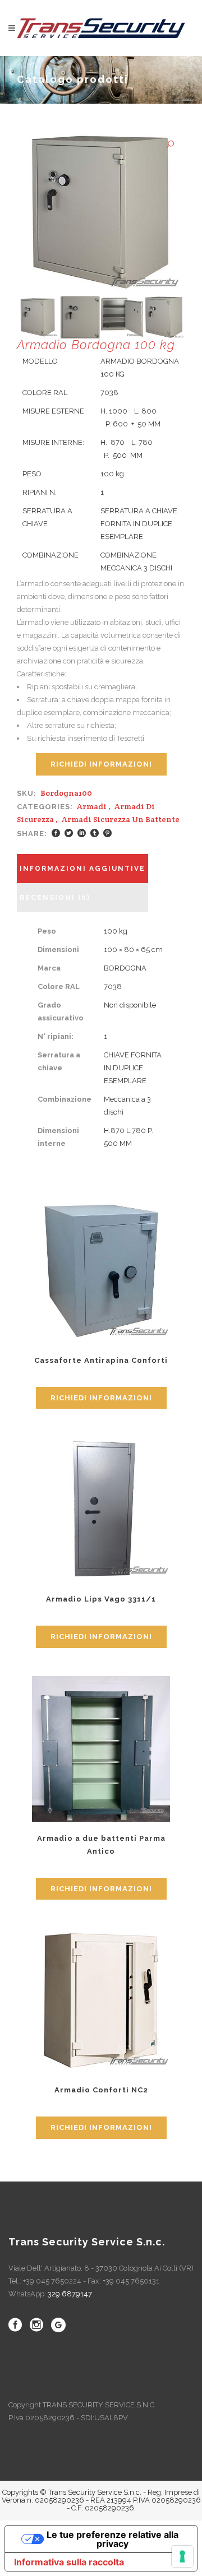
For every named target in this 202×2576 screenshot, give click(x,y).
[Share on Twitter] (69, 833)
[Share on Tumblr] (95, 833)
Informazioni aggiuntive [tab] (82, 869)
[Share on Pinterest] (107, 833)
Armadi (92, 806)
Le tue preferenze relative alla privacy (113, 2539)
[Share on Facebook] (56, 833)
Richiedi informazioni (101, 764)
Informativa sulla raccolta (69, 2562)
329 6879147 (70, 2294)
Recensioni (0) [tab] (55, 898)
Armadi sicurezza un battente (121, 819)
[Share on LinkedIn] (82, 833)
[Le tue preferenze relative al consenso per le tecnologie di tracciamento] (182, 2556)
